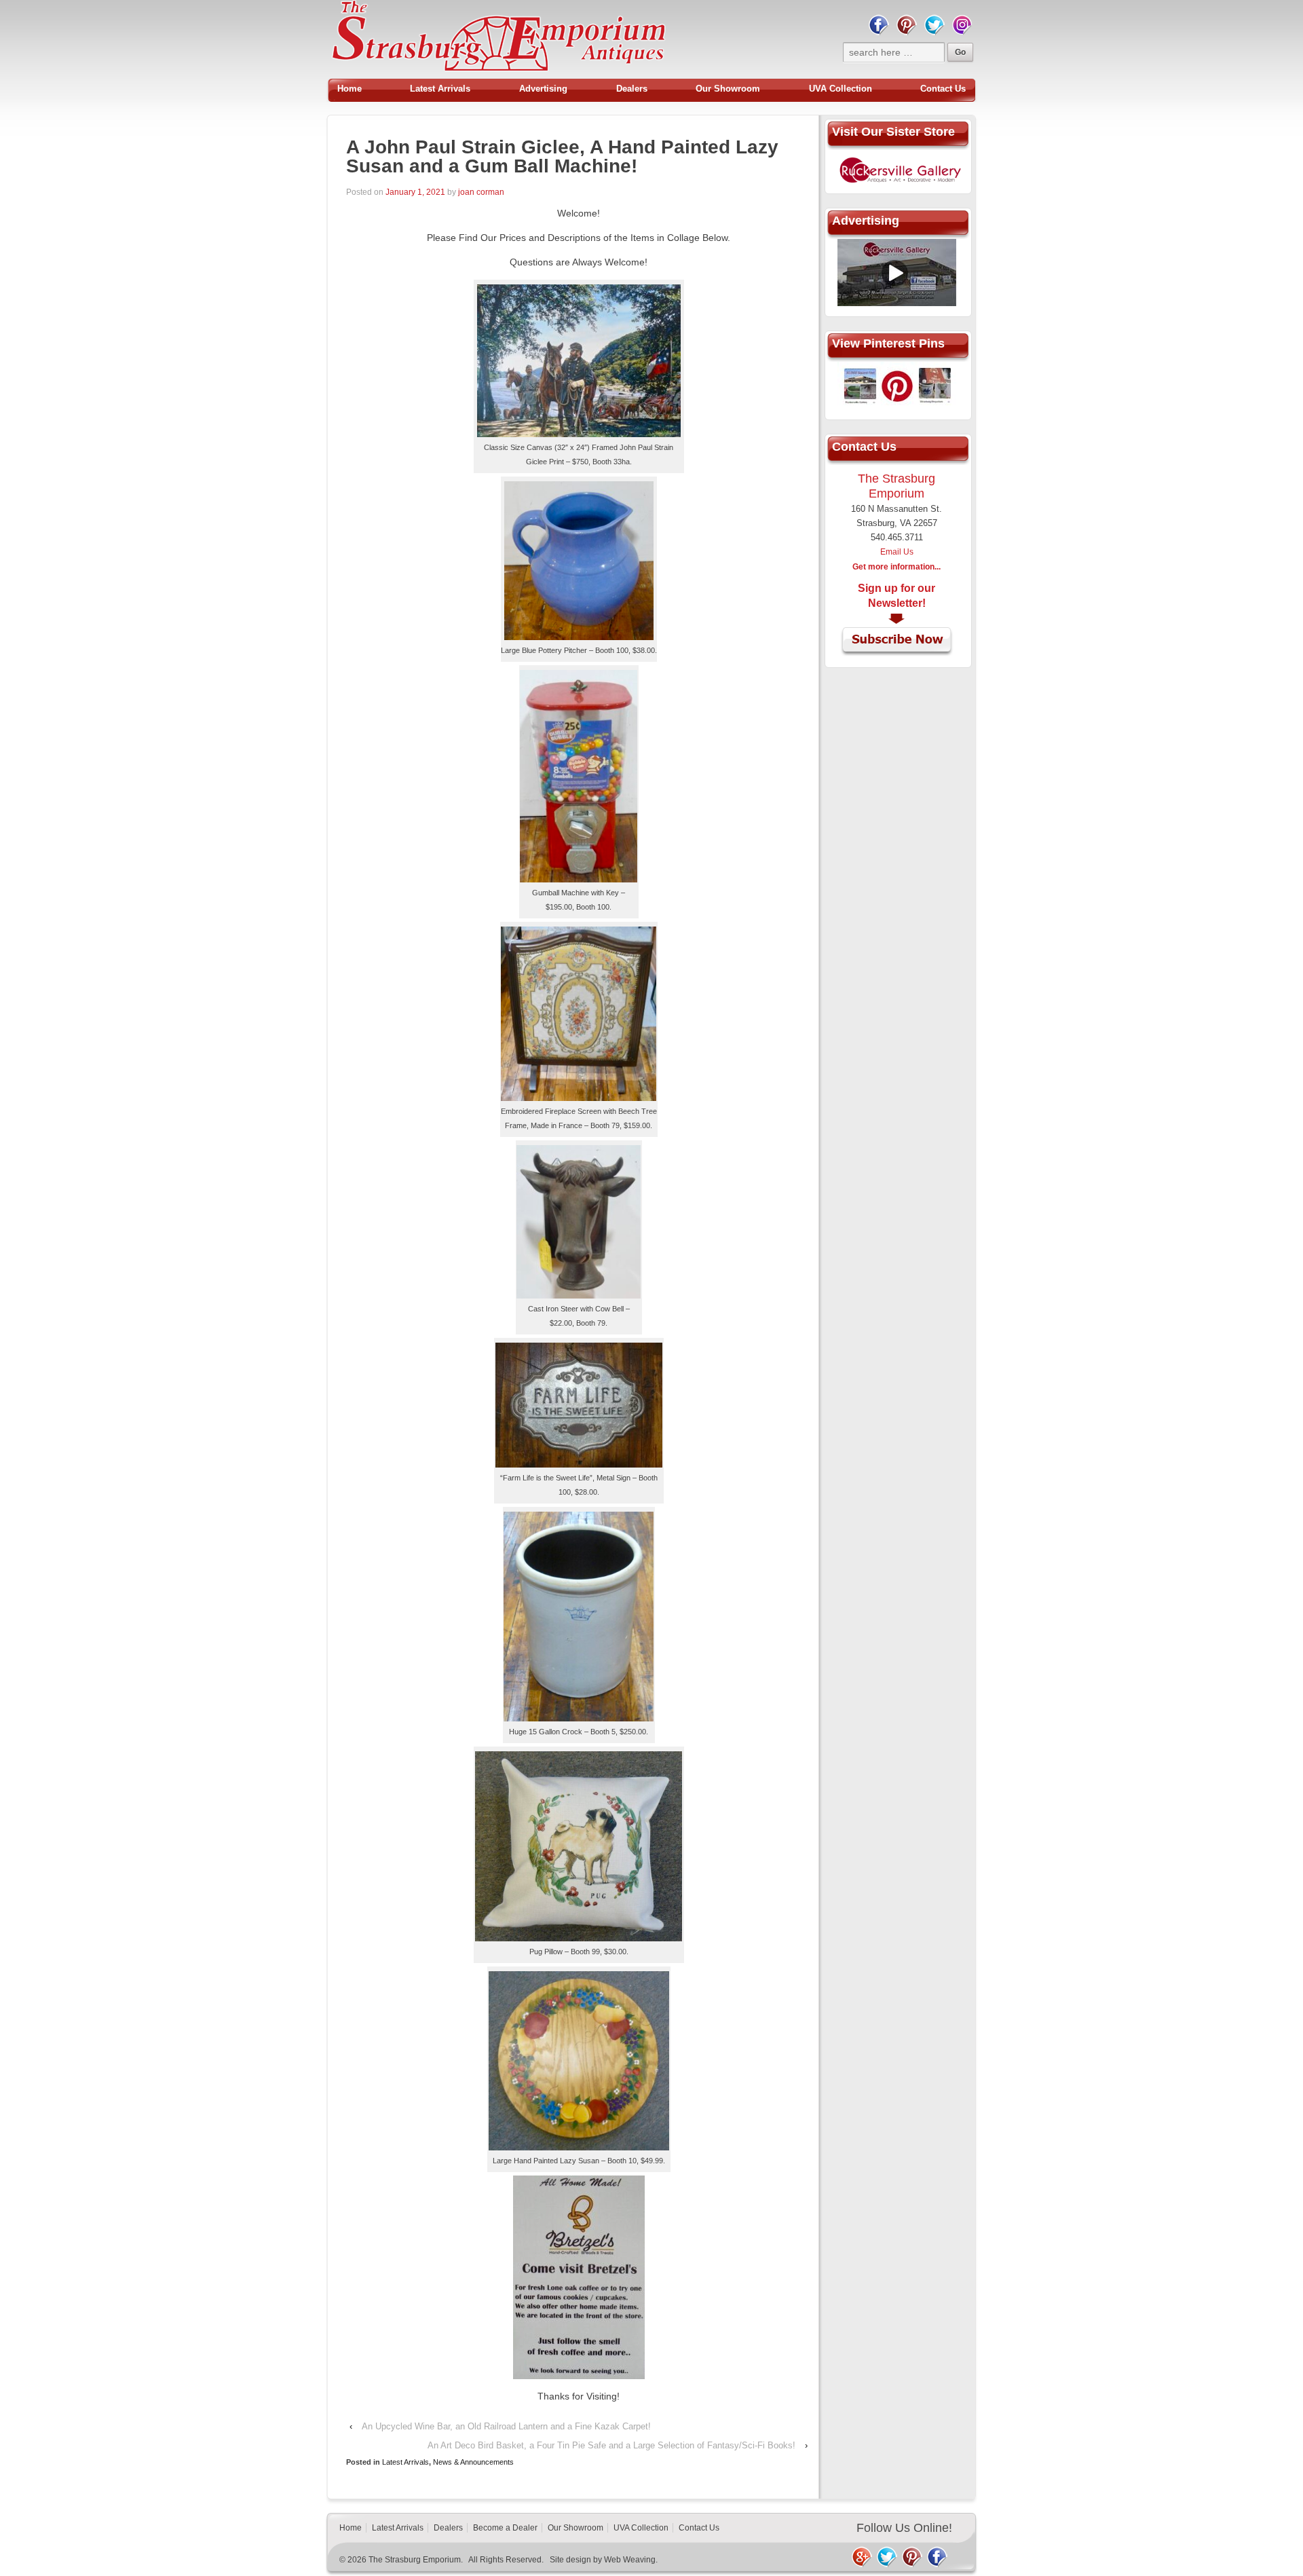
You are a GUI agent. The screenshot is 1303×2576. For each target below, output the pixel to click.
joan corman (481, 192)
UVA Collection (841, 89)
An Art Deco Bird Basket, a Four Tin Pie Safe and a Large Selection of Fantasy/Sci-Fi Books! (611, 2445)
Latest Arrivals (440, 89)
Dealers (632, 89)
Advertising (543, 89)
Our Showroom (728, 89)
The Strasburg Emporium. (416, 2560)
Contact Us (943, 89)
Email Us (897, 552)
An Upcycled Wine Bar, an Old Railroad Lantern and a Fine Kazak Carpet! (506, 2426)
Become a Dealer (505, 2528)
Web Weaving (630, 2560)
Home (350, 89)
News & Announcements (473, 2462)
